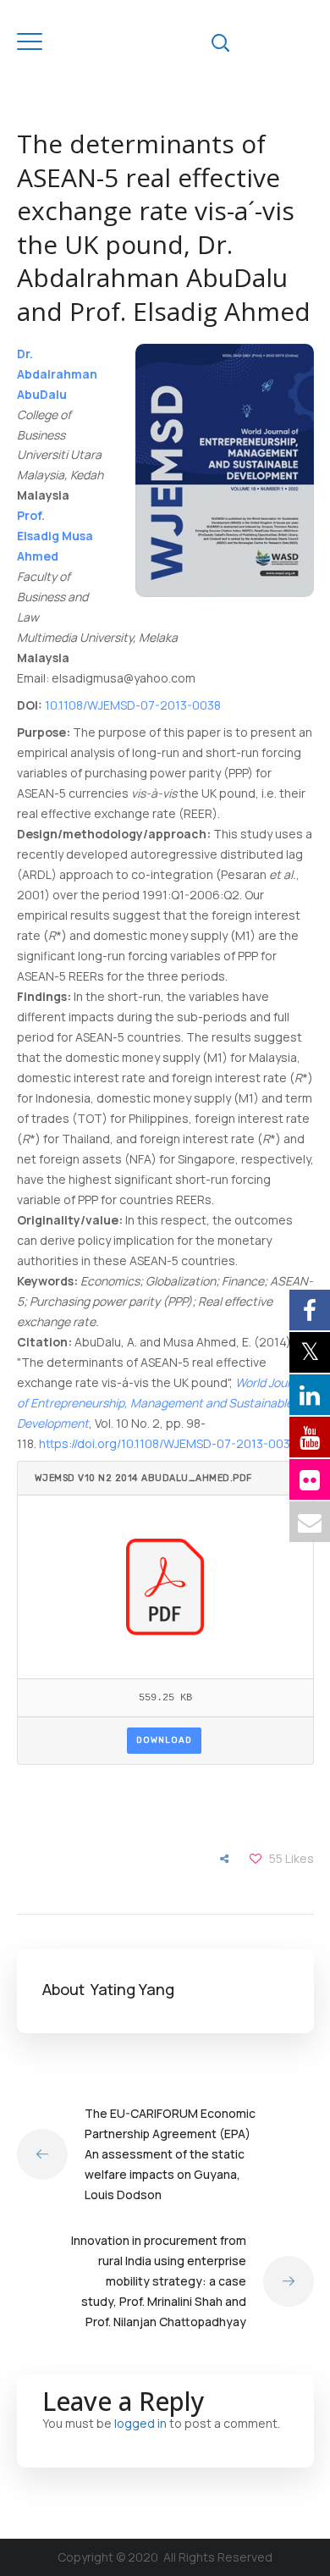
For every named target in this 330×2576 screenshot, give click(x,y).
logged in (140, 2423)
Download (164, 1740)
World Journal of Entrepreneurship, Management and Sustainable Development (162, 1403)
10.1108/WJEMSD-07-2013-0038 (133, 705)
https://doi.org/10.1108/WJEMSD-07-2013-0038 (168, 1443)
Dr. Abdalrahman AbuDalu (57, 374)
